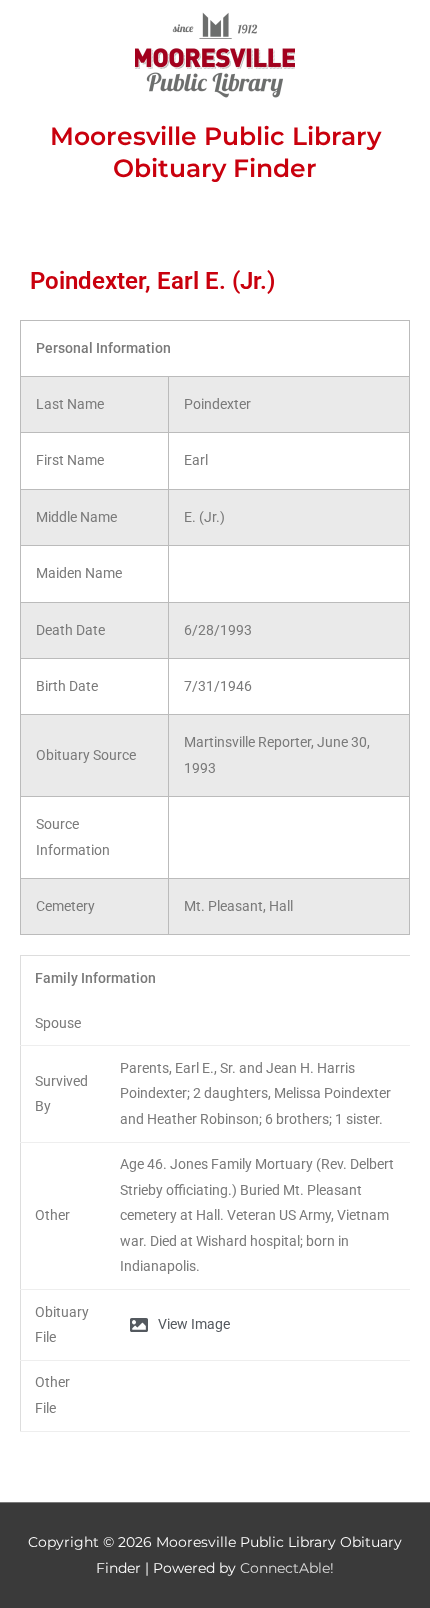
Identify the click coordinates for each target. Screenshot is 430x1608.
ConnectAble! (287, 1568)
